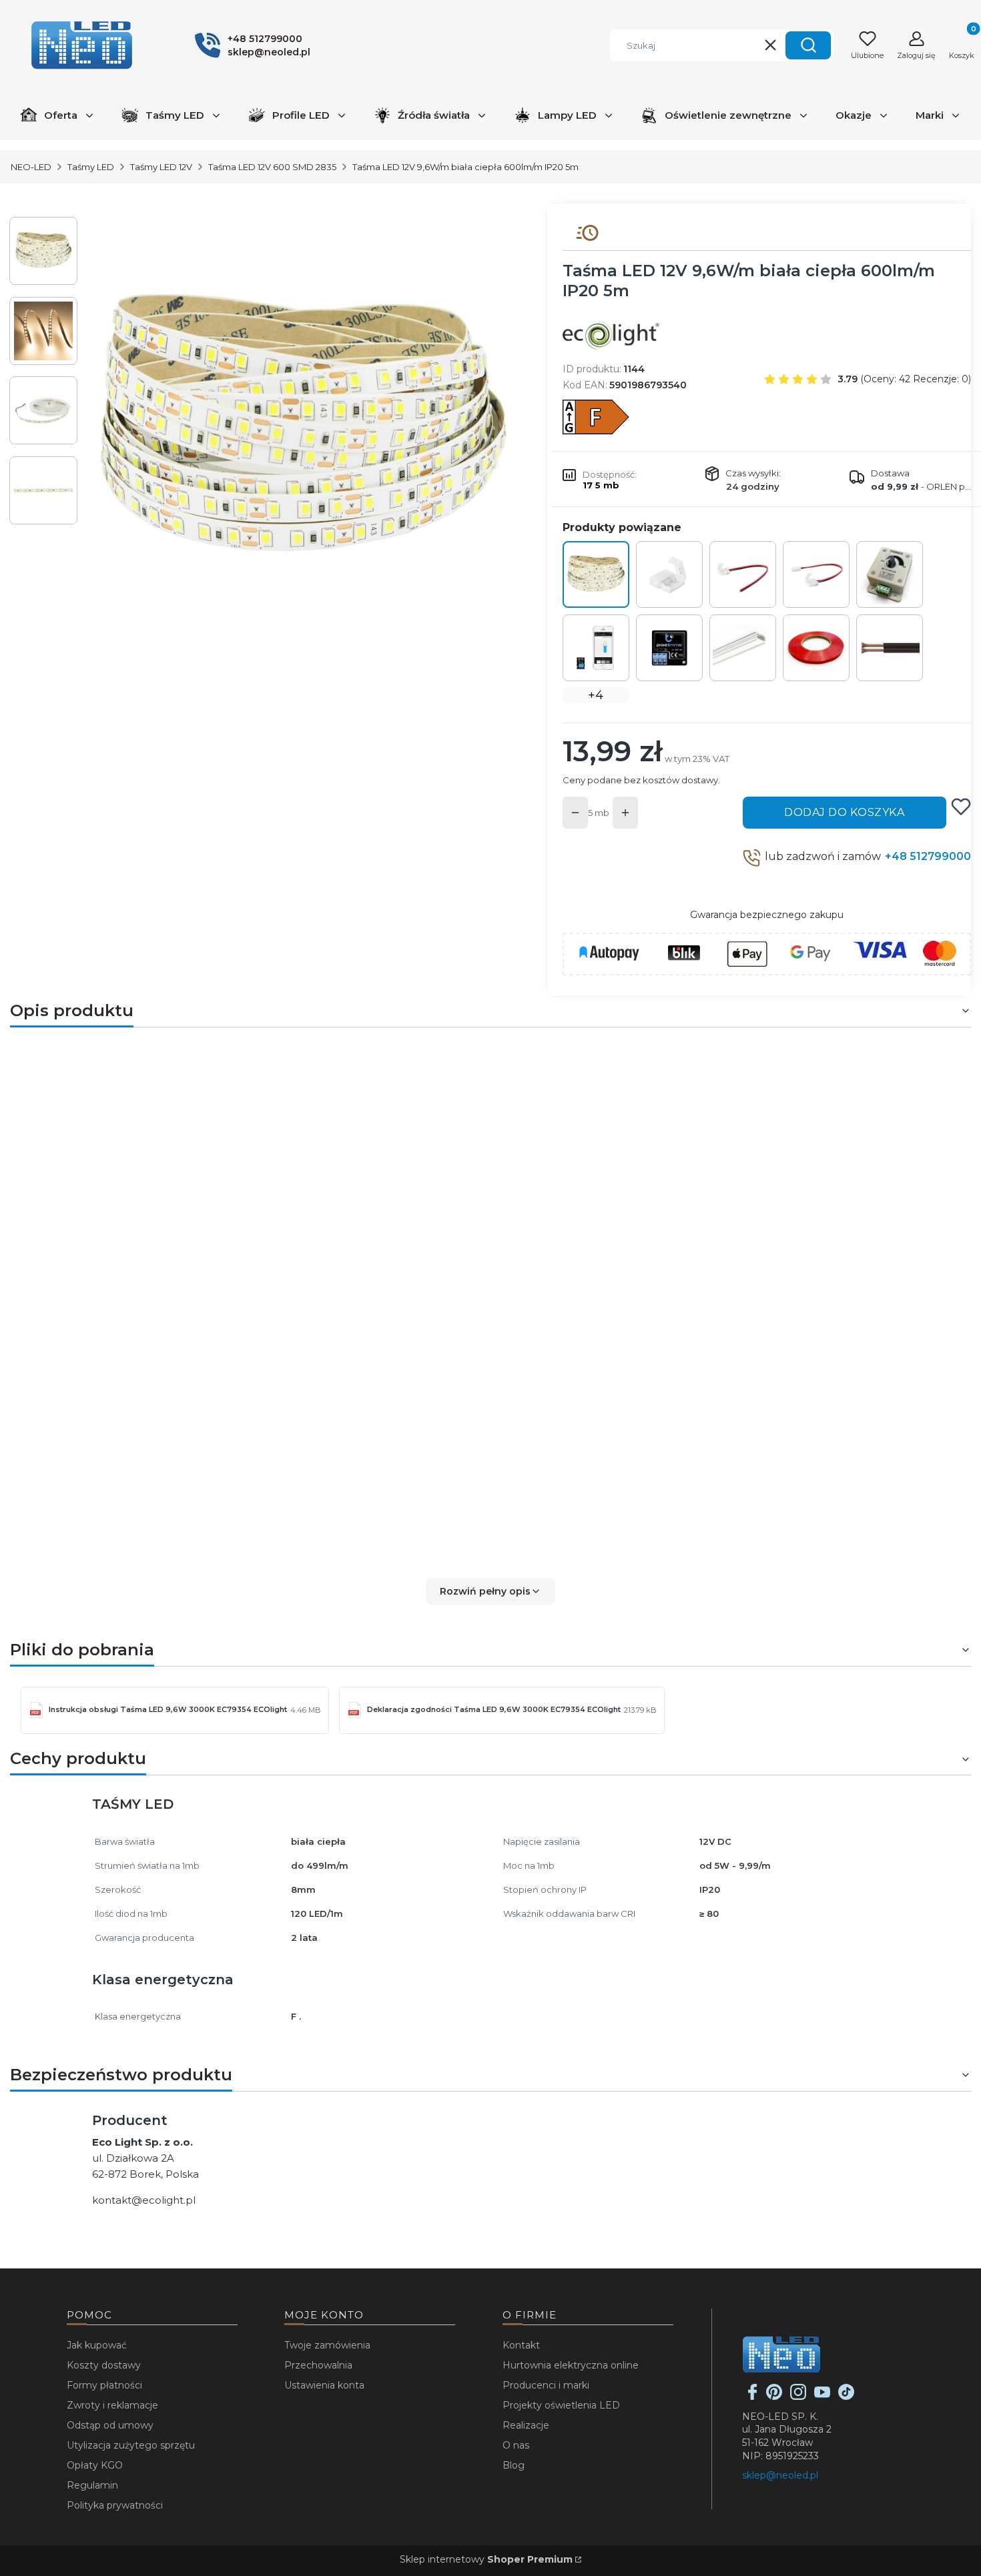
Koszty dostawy (104, 2365)
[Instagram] (798, 2397)
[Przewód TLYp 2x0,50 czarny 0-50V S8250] (890, 648)
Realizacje (526, 2425)
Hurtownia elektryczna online (571, 2365)
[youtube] (822, 2397)
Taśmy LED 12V (161, 167)
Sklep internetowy (486, 2559)
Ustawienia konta (324, 2385)
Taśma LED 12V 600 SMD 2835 (272, 167)
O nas (516, 2445)
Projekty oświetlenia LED (561, 2405)
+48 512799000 (928, 856)
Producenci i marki (546, 2385)
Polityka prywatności (115, 2505)
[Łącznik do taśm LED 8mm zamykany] (669, 574)
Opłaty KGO (95, 2465)
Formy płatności (104, 2385)
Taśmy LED (91, 167)
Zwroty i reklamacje (112, 2405)
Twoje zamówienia (327, 2345)
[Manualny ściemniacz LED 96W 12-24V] (890, 574)
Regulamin (92, 2485)
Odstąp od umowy (110, 2425)
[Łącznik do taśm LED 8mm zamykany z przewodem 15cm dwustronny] (816, 574)
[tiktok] (846, 2397)
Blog (514, 2465)
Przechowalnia (318, 2365)
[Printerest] (774, 2397)
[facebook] (753, 2397)
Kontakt (521, 2345)
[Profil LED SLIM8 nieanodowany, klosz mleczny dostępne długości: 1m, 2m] (743, 648)
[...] (302, 428)
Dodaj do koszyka (844, 812)
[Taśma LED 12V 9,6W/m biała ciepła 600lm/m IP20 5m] (596, 574)
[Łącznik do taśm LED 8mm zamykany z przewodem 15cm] (743, 574)
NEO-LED (31, 167)
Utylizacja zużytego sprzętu (131, 2445)
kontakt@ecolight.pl (144, 2200)
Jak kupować (97, 2345)
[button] (808, 45)
